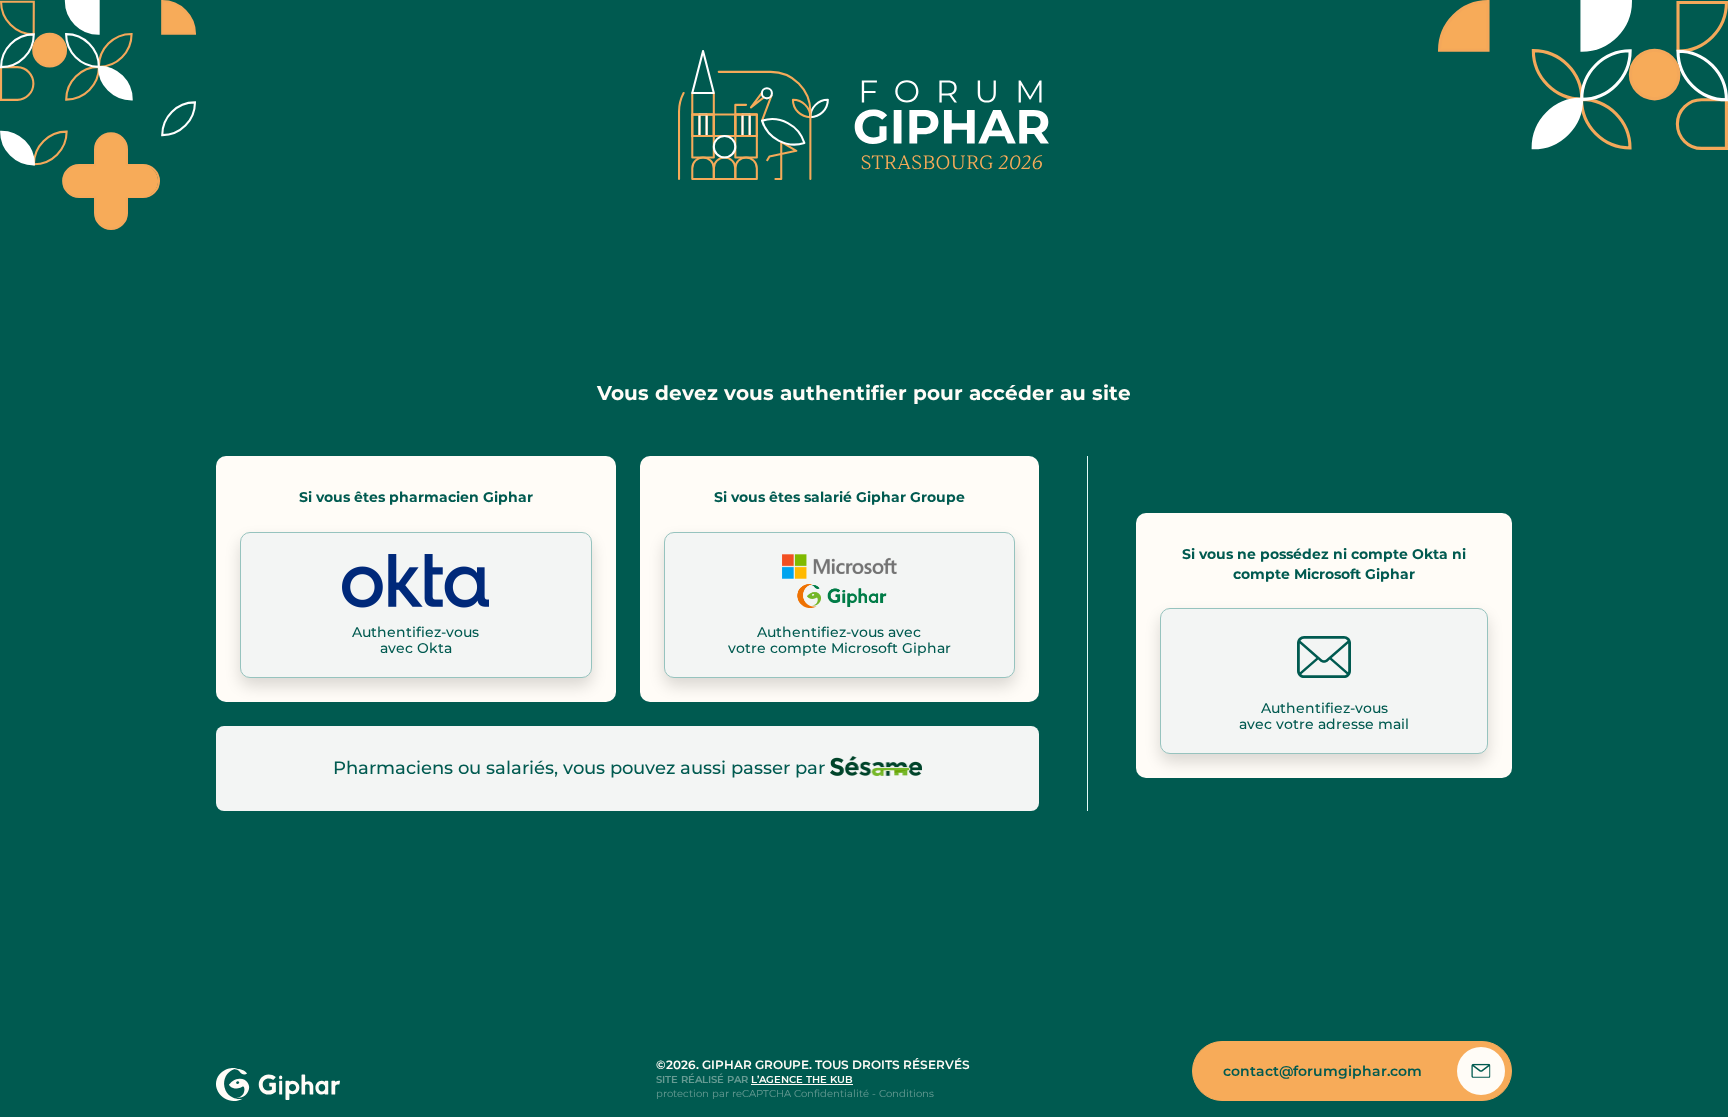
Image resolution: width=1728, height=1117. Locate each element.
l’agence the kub (802, 1079)
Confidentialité (831, 1093)
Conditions (906, 1093)
